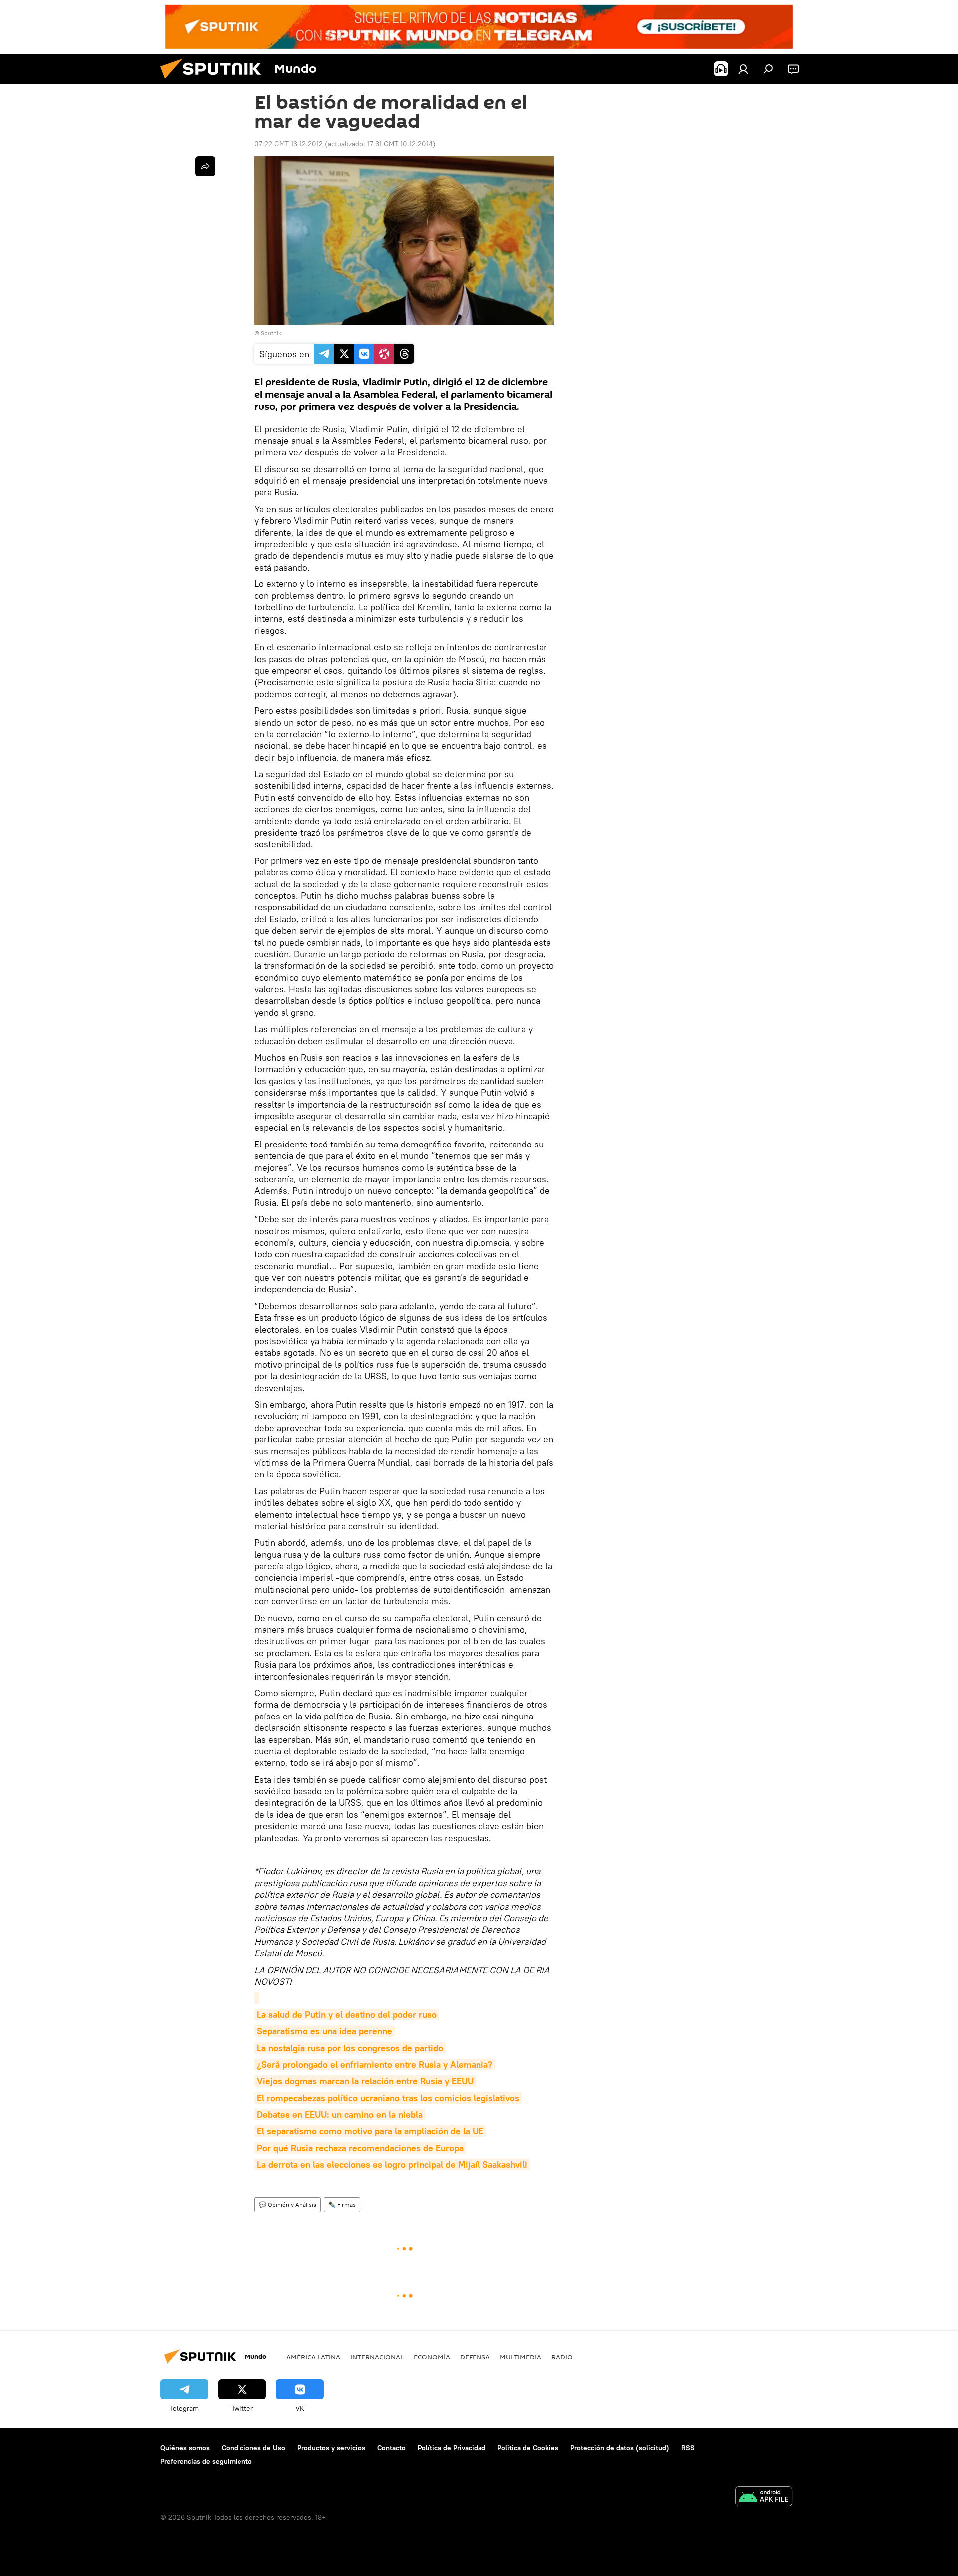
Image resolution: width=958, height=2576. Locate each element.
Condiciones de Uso (253, 2448)
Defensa (475, 2357)
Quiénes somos (185, 2448)
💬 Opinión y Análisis (288, 2204)
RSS (688, 2448)
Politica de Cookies (528, 2448)
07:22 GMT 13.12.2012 (289, 144)
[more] (205, 166)
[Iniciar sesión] (743, 69)
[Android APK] (764, 2497)
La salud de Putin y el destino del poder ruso (347, 2015)
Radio (562, 2357)
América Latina (313, 2357)
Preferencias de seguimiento (206, 2461)
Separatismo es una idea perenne (325, 2031)
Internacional (377, 2357)
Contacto (391, 2448)
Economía (432, 2357)
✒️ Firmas (342, 2204)
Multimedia (521, 2357)
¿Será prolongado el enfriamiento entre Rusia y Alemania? (375, 2065)
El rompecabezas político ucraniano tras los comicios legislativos (388, 2098)
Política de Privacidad (452, 2448)
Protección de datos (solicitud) (620, 2448)
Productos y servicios (331, 2448)
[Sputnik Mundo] (215, 81)
